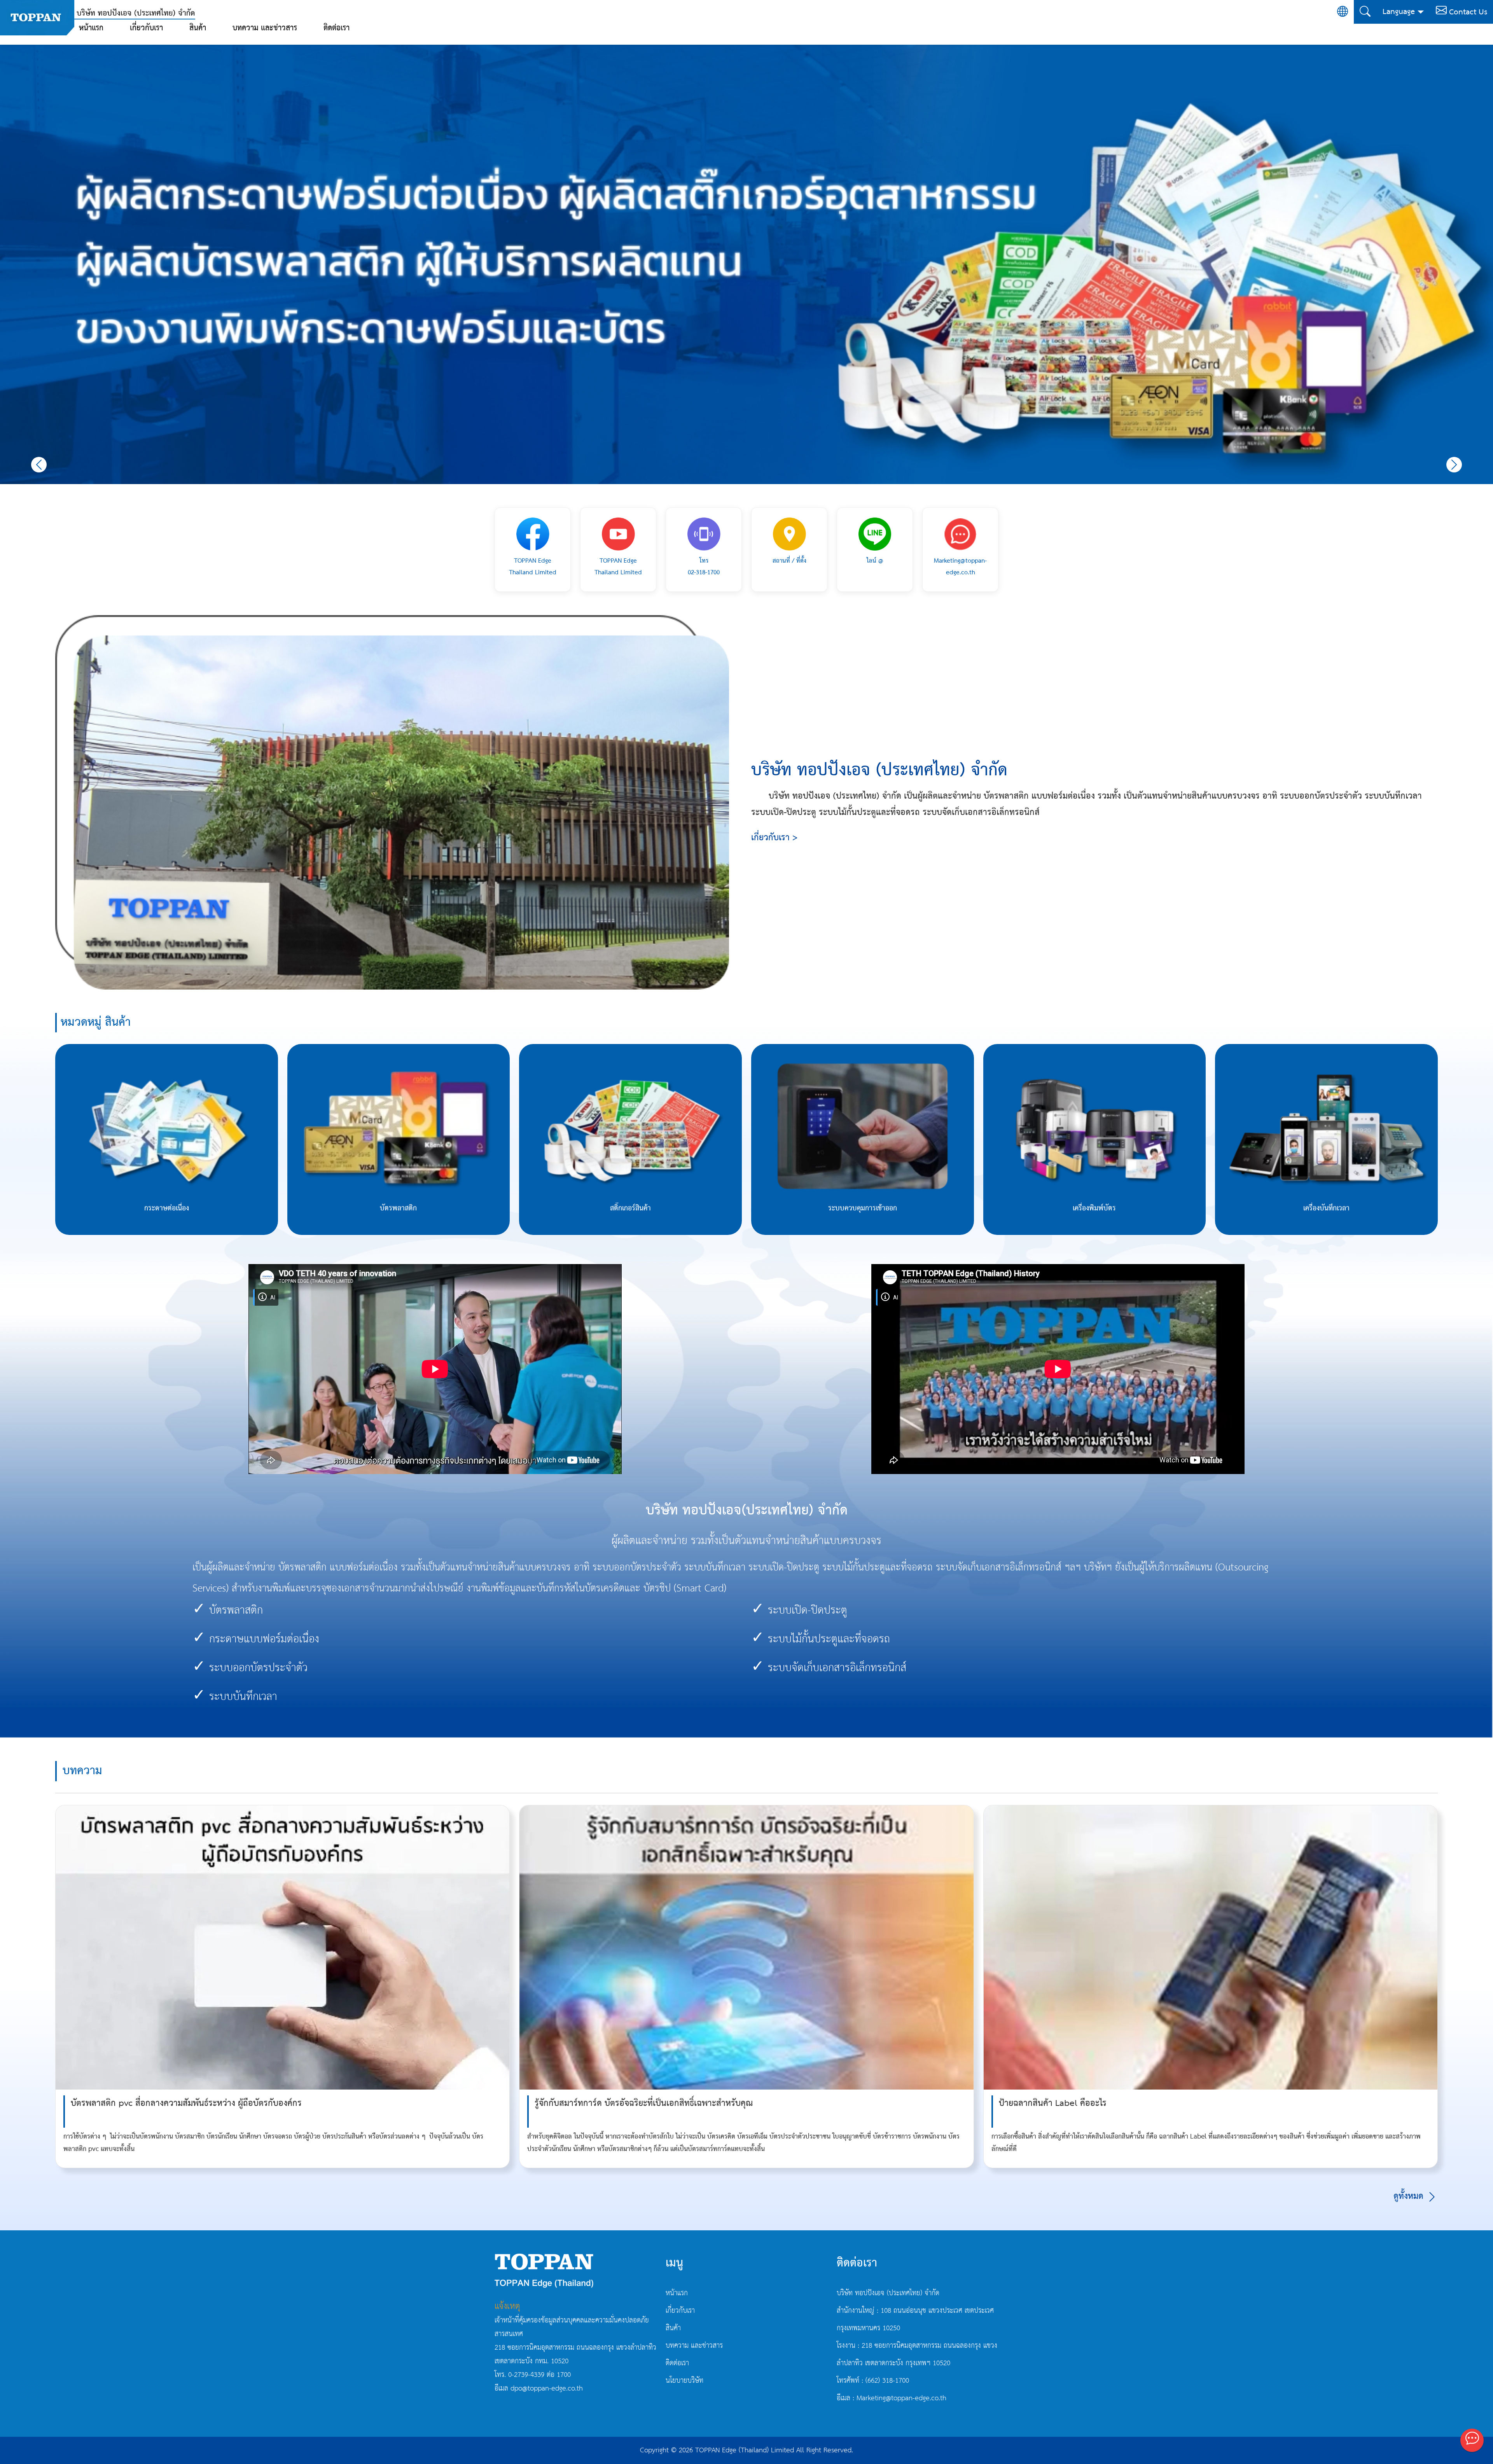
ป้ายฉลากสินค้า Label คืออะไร (1053, 2103)
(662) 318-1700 (887, 2381)
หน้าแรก (91, 28)
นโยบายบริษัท (684, 2381)
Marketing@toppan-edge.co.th (960, 567)
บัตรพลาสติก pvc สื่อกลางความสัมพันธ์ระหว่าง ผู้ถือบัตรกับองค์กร (186, 2103)
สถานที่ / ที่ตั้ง (789, 561)
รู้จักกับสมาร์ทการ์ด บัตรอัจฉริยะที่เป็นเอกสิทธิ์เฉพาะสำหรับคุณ (644, 2103)
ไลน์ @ (875, 561)
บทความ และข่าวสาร (265, 28)
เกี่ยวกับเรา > (774, 838)
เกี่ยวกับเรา (146, 28)
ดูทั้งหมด (1410, 2196)
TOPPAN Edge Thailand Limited (533, 567)
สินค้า (198, 28)
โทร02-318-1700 (704, 567)
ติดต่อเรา (337, 28)
